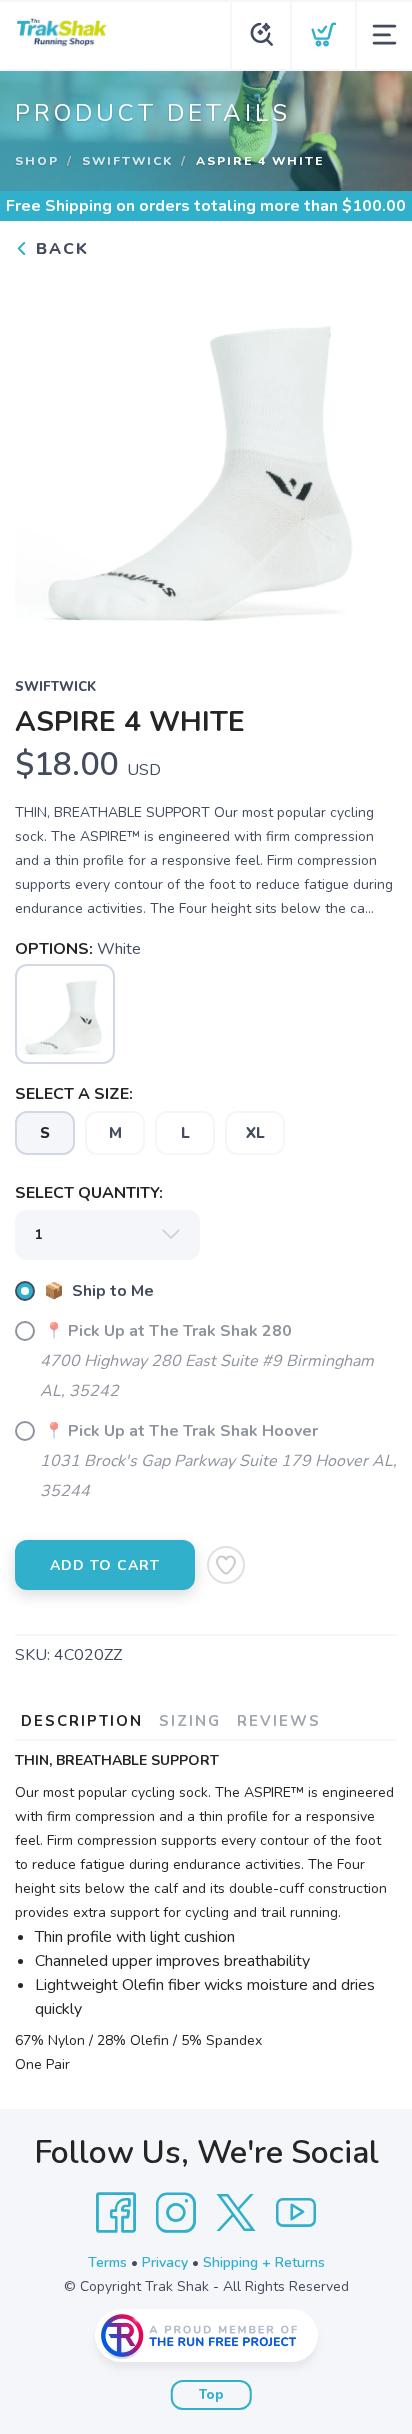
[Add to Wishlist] (226, 1565)
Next (366, 455)
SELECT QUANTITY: (89, 1193)
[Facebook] (116, 2213)
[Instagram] (176, 2213)
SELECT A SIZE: (74, 1094)
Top (211, 2395)
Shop (37, 161)
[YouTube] (296, 2213)
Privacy (165, 2262)
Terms (107, 2262)
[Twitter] (236, 2213)
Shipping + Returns (264, 2262)
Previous (46, 455)
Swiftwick (127, 161)
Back (59, 249)
